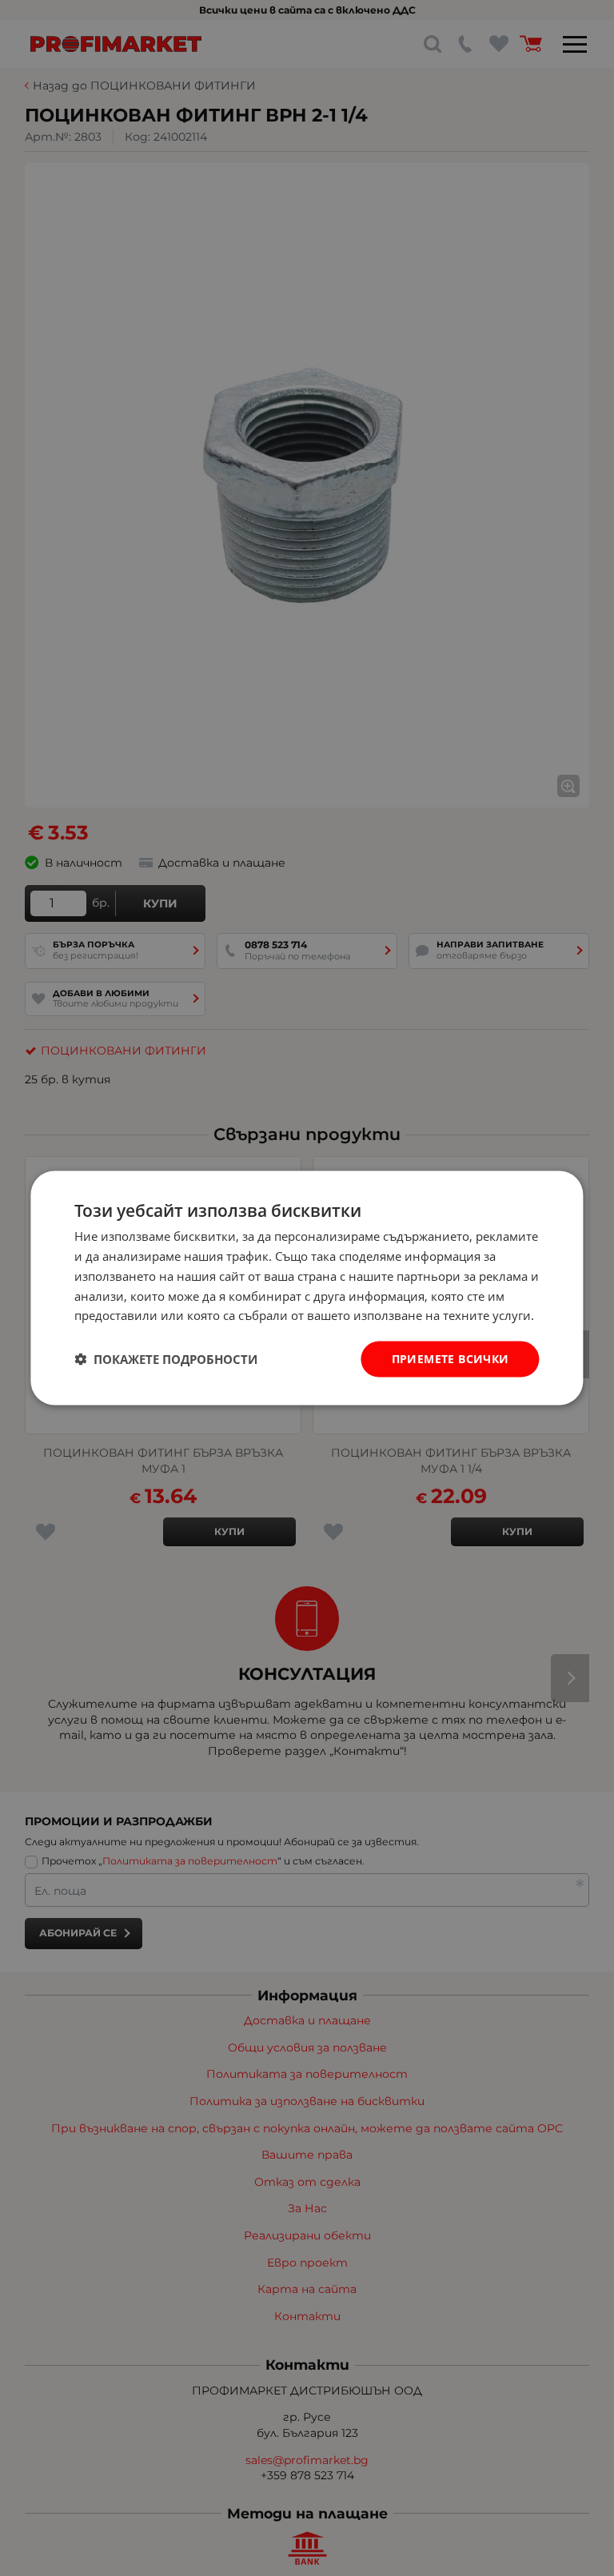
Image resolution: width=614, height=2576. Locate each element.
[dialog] (307, 1288)
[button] (166, 1359)
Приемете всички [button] (451, 1359)
